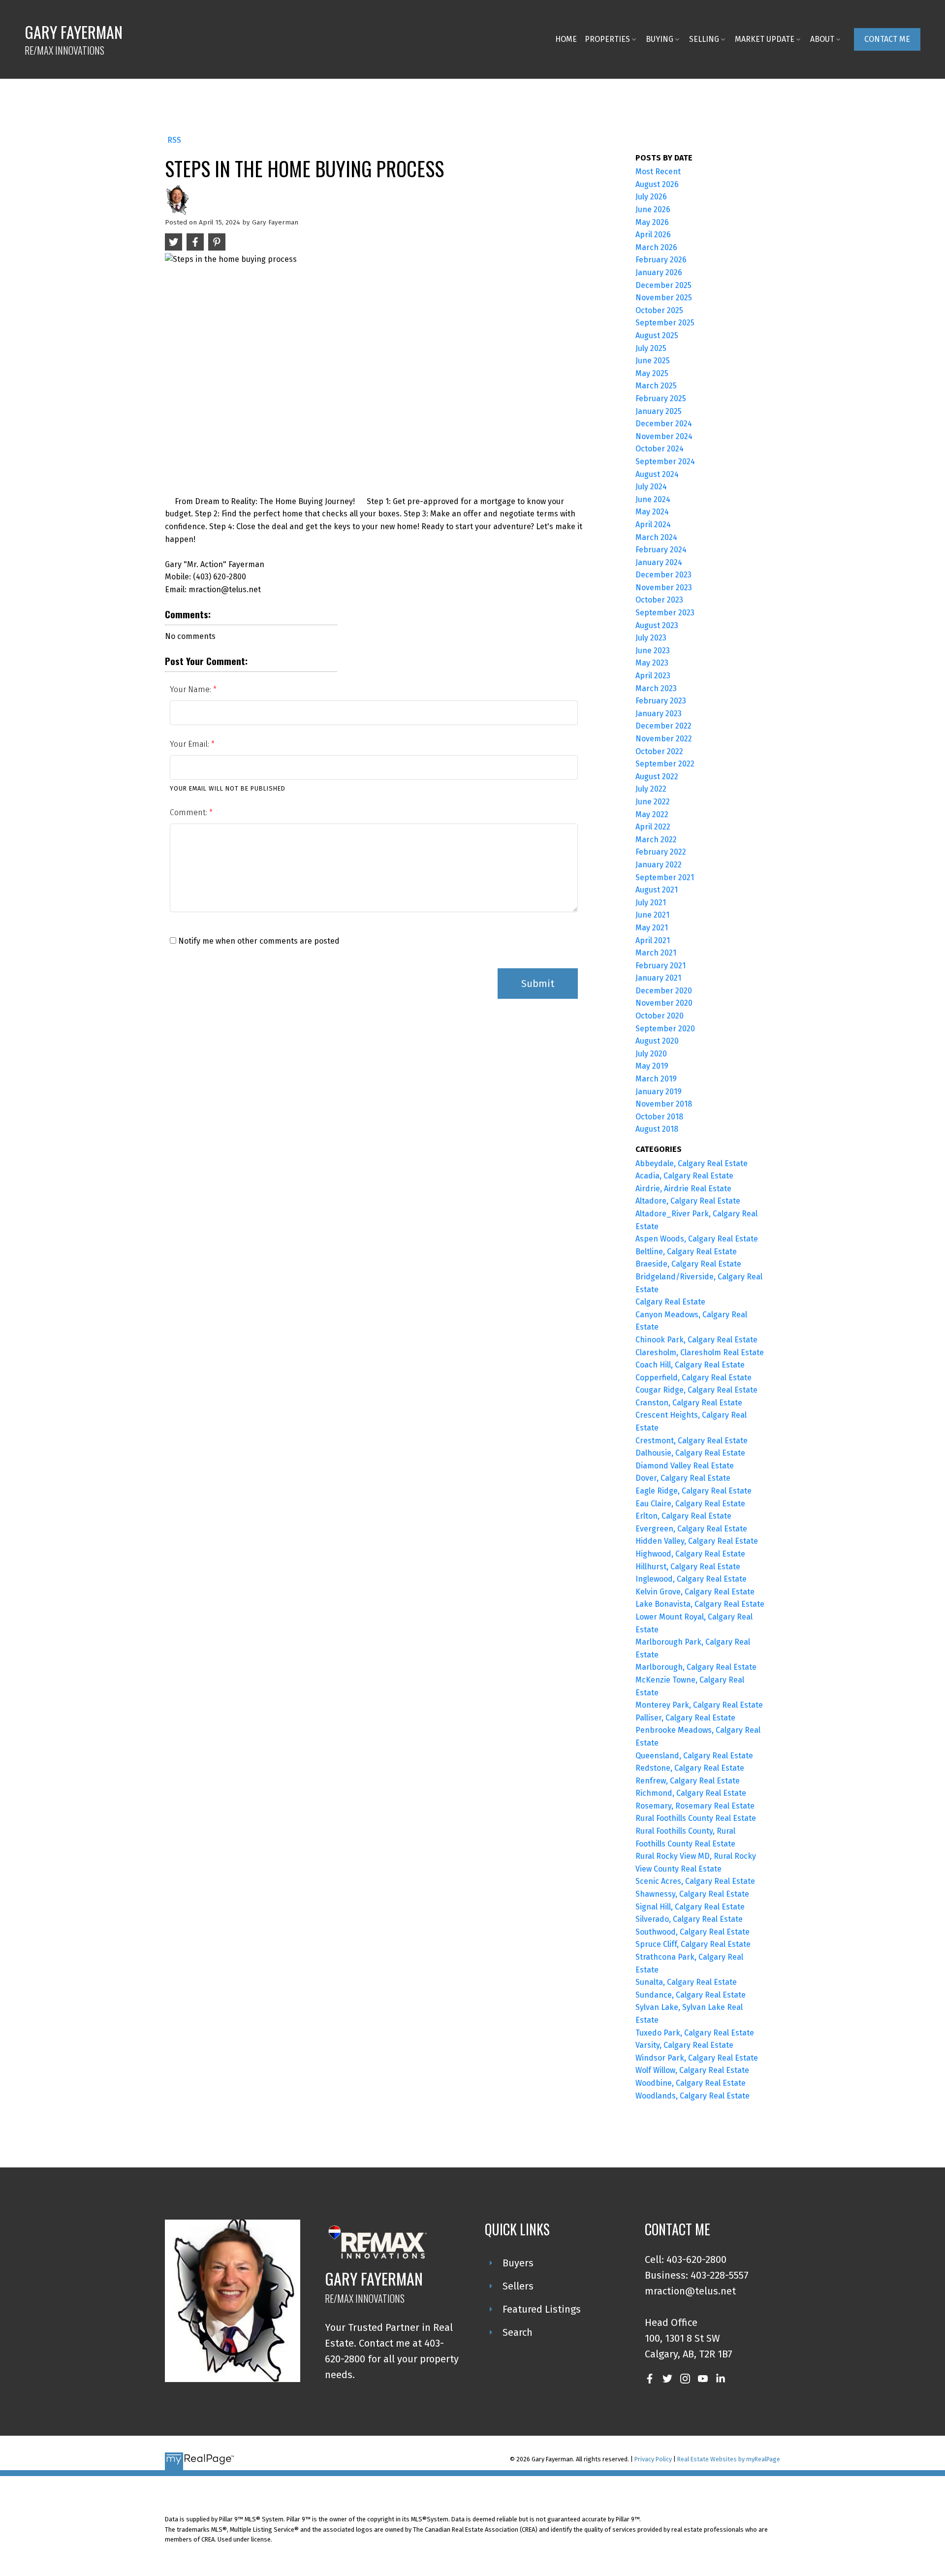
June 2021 (652, 915)
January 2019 (659, 1092)
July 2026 (651, 197)
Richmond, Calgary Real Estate (691, 1793)
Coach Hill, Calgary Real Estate (690, 1365)
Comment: (189, 812)
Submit (538, 984)
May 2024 (652, 512)
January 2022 (659, 865)
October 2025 (659, 310)
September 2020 (665, 1029)
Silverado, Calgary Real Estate (689, 1919)
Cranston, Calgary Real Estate (689, 1403)
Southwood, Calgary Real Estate (693, 1932)
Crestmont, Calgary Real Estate (692, 1441)
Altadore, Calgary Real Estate (688, 1201)
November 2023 (664, 588)
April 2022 (653, 827)
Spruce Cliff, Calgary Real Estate (693, 1944)
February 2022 (661, 852)
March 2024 (656, 537)
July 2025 (651, 348)
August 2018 (657, 1129)
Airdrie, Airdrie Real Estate (683, 1189)
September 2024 (665, 461)
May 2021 (652, 928)
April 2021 (653, 940)
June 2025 (653, 361)
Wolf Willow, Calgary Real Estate (692, 2070)
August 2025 (657, 335)
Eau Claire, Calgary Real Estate (690, 1504)
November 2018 (664, 1104)
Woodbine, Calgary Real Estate (691, 2083)
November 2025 (664, 298)
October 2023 (659, 600)
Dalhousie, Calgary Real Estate (690, 1453)
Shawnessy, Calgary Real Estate (692, 1894)
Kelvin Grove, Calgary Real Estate (695, 1592)
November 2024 (664, 436)
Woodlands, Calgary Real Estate (693, 2096)
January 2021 (658, 978)
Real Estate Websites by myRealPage (729, 2459)
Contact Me (887, 39)
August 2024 (657, 474)
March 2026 (656, 247)
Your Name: (191, 689)
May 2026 (652, 222)
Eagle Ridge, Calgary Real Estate (693, 1491)
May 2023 (652, 663)
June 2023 (653, 651)
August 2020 (657, 1041)
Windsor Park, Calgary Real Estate (697, 2058)
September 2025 (665, 323)
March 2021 (656, 953)
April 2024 (653, 525)
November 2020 (664, 1003)
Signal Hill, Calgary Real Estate (690, 1907)
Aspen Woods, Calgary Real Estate (697, 1239)
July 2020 (651, 1054)
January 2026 (659, 272)
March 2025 (656, 386)
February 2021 (661, 966)
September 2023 (665, 613)
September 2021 (665, 877)
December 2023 (663, 575)
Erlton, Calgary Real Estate (683, 1516)
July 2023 (651, 638)
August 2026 (657, 184)
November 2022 (664, 739)
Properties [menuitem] (607, 39)
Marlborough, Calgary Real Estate (696, 1667)
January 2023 (659, 714)
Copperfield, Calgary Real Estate (693, 1378)
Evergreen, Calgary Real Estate (691, 1529)
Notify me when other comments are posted (258, 941)
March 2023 (656, 688)
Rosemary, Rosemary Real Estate (695, 1806)
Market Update (765, 39)
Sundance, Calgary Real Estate (691, 1995)
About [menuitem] (822, 39)
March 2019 (656, 1079)
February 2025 (661, 398)
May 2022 (652, 814)
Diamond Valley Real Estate (685, 1466)
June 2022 (653, 802)
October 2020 (660, 1016)
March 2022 (656, 840)
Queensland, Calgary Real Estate (694, 1756)
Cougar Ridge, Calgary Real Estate (696, 1390)
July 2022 (651, 789)
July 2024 (651, 487)
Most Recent (658, 172)
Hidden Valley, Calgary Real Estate (697, 1541)
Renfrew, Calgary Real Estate (688, 1781)
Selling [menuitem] (704, 39)
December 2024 (664, 424)
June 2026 (653, 209)
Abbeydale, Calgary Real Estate (692, 1163)
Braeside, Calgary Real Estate (688, 1264)
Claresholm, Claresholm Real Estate (700, 1352)
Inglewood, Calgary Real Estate (691, 1579)
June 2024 (653, 499)
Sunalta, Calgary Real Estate (686, 1982)
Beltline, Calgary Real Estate (686, 1252)
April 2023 (653, 676)
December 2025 (663, 285)
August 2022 (657, 777)
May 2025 (652, 373)
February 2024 (661, 550)
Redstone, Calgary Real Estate (690, 1768)
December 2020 (664, 991)
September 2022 (665, 764)
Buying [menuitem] (660, 39)
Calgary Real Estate (670, 1302)
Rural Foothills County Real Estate (696, 1818)
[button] (887, 39)
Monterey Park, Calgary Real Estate (699, 1705)
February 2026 (661, 260)
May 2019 (652, 1066)
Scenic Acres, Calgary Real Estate (695, 1881)
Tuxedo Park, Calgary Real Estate (695, 2033)
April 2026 (653, 235)
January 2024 (659, 562)
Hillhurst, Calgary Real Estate (688, 1567)
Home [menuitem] (566, 39)
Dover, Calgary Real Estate (683, 1478)
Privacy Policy (653, 2459)
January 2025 (659, 411)
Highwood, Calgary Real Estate (690, 1554)
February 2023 (661, 701)
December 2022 (663, 726)
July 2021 (651, 903)
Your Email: (190, 744)
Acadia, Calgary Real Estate (684, 1176)
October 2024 (660, 449)
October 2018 (659, 1117)
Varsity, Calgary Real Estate (684, 2045)
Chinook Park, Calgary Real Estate (696, 1340)
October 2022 (659, 751)
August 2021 (657, 890)
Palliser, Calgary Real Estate (685, 1718)
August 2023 (657, 625)
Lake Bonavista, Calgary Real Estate (700, 1604)
